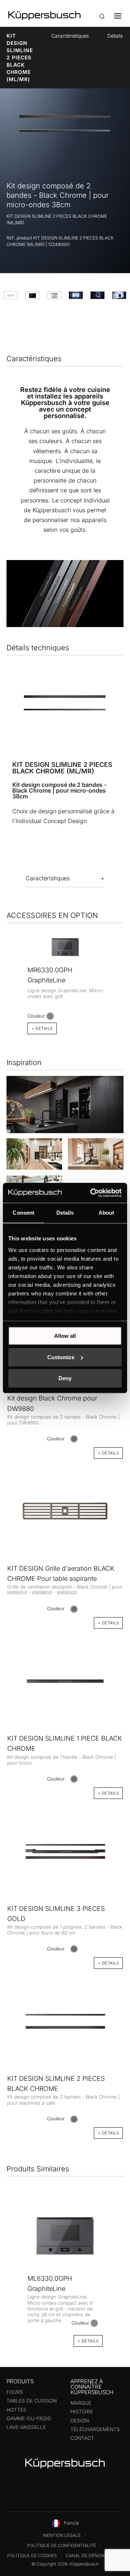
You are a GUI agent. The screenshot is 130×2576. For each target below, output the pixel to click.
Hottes (16, 2410)
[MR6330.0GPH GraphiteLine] (65, 947)
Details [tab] (65, 1213)
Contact (82, 2438)
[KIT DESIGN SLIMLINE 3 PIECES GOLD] (65, 1850)
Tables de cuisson (32, 2401)
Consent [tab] (23, 1213)
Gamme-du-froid (29, 2418)
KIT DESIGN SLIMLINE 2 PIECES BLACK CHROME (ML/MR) (20, 57)
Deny (65, 1378)
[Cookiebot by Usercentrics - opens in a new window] (92, 1193)
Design (80, 2421)
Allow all (65, 1336)
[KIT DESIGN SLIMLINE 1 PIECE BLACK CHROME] (65, 1681)
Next (121, 968)
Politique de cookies (32, 2556)
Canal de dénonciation (94, 2556)
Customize (61, 1357)
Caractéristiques (70, 36)
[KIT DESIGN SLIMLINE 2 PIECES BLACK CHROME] (65, 2020)
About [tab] (107, 1213)
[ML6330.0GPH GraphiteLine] (65, 2236)
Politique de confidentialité (62, 2545)
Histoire (82, 2412)
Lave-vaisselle (26, 2427)
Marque (81, 2403)
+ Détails (42, 1028)
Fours (15, 2392)
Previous (9, 968)
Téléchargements (95, 2429)
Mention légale (62, 2535)
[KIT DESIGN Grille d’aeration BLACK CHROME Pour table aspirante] (65, 1510)
